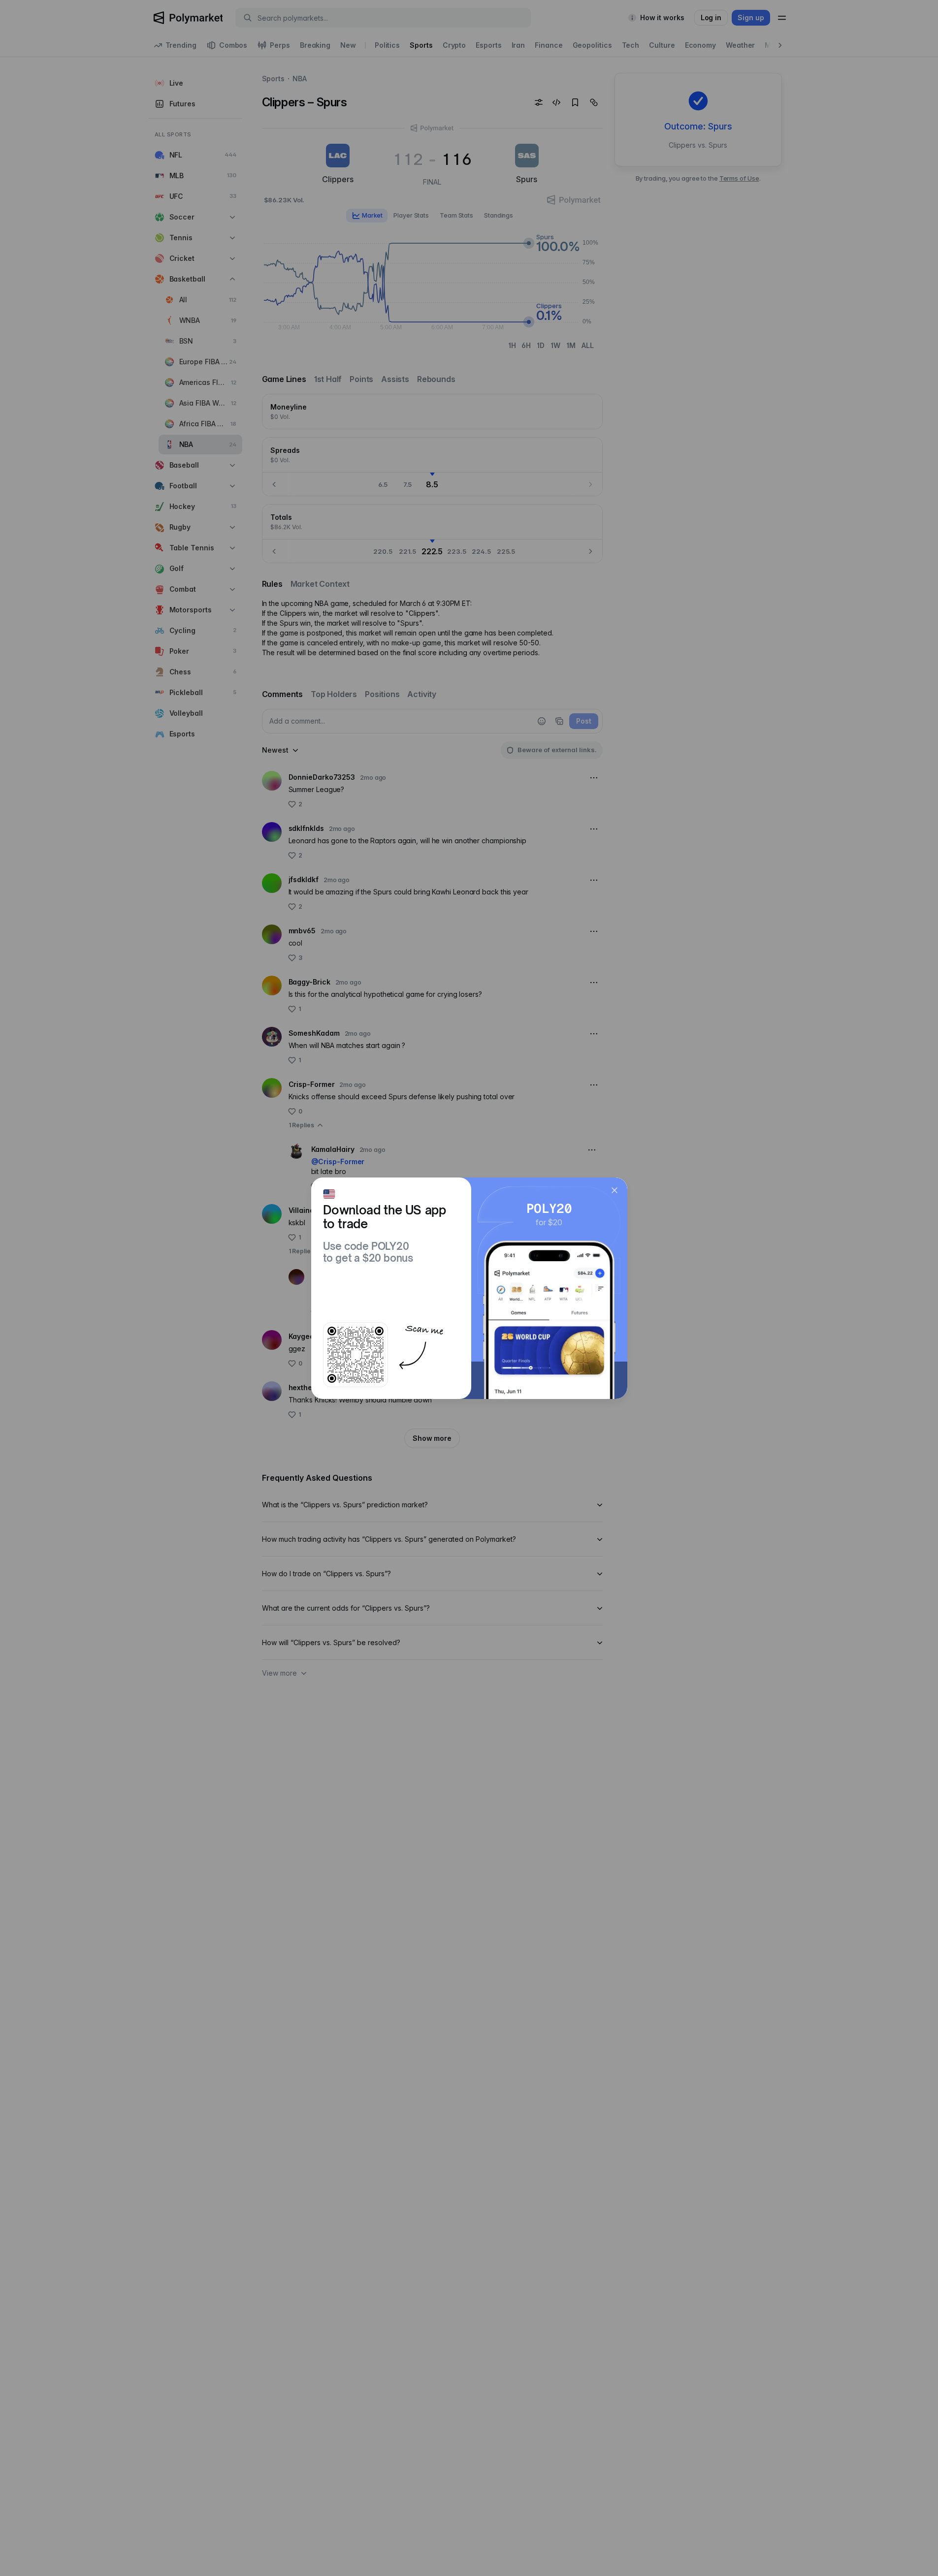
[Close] (615, 1190)
